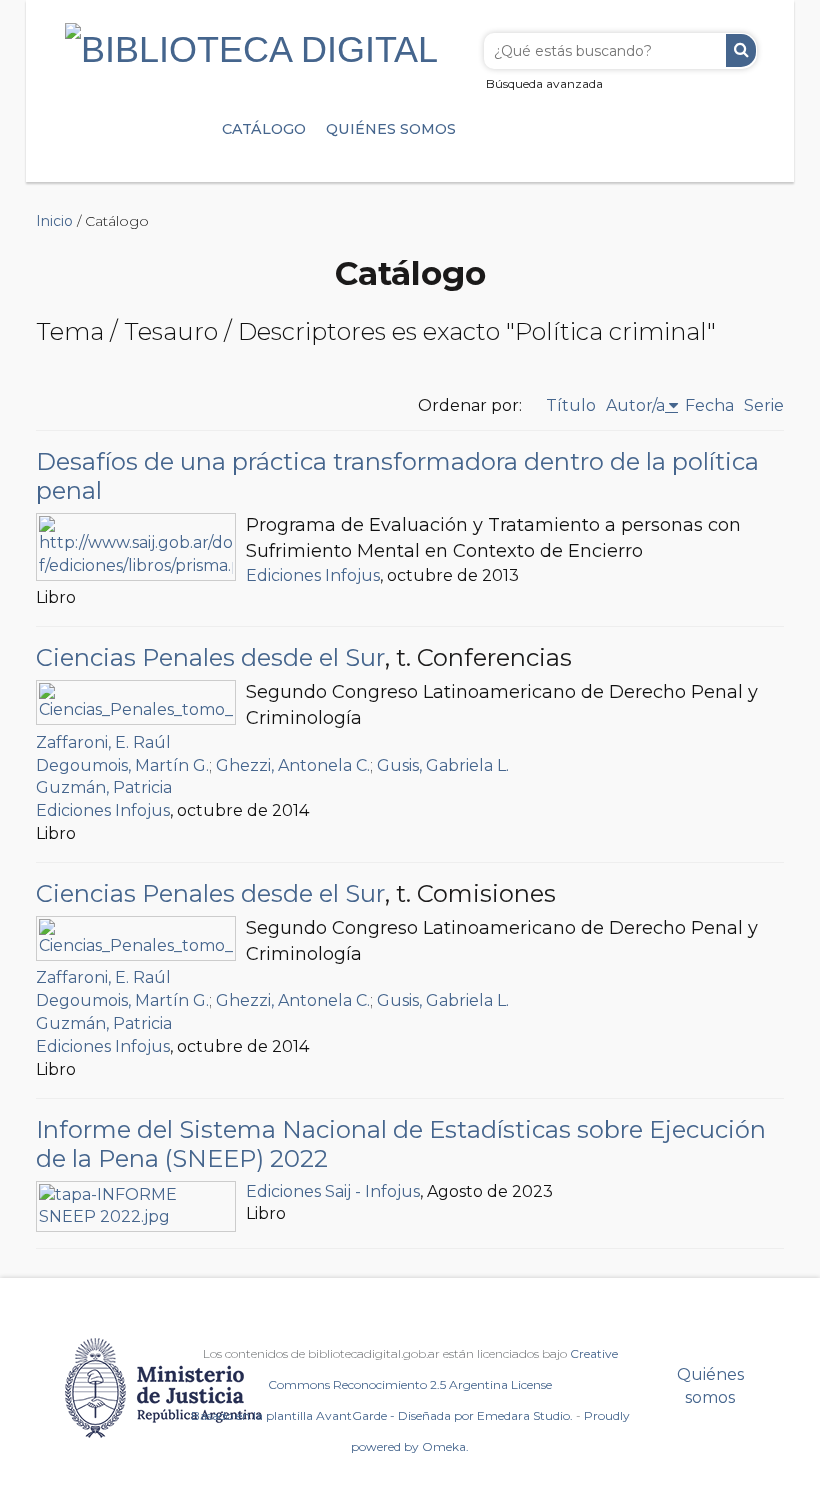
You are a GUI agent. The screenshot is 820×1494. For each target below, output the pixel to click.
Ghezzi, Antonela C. (293, 765)
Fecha (709, 405)
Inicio (54, 221)
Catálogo (264, 129)
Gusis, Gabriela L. (443, 765)
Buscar (741, 50)
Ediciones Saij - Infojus (333, 1191)
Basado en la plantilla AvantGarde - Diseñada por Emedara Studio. (382, 1415)
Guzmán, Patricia (104, 787)
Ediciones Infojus (313, 575)
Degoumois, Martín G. (122, 765)
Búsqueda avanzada (544, 83)
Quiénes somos (391, 129)
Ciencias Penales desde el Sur (210, 657)
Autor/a (635, 405)
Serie (764, 405)
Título (571, 405)
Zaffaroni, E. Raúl (103, 742)
